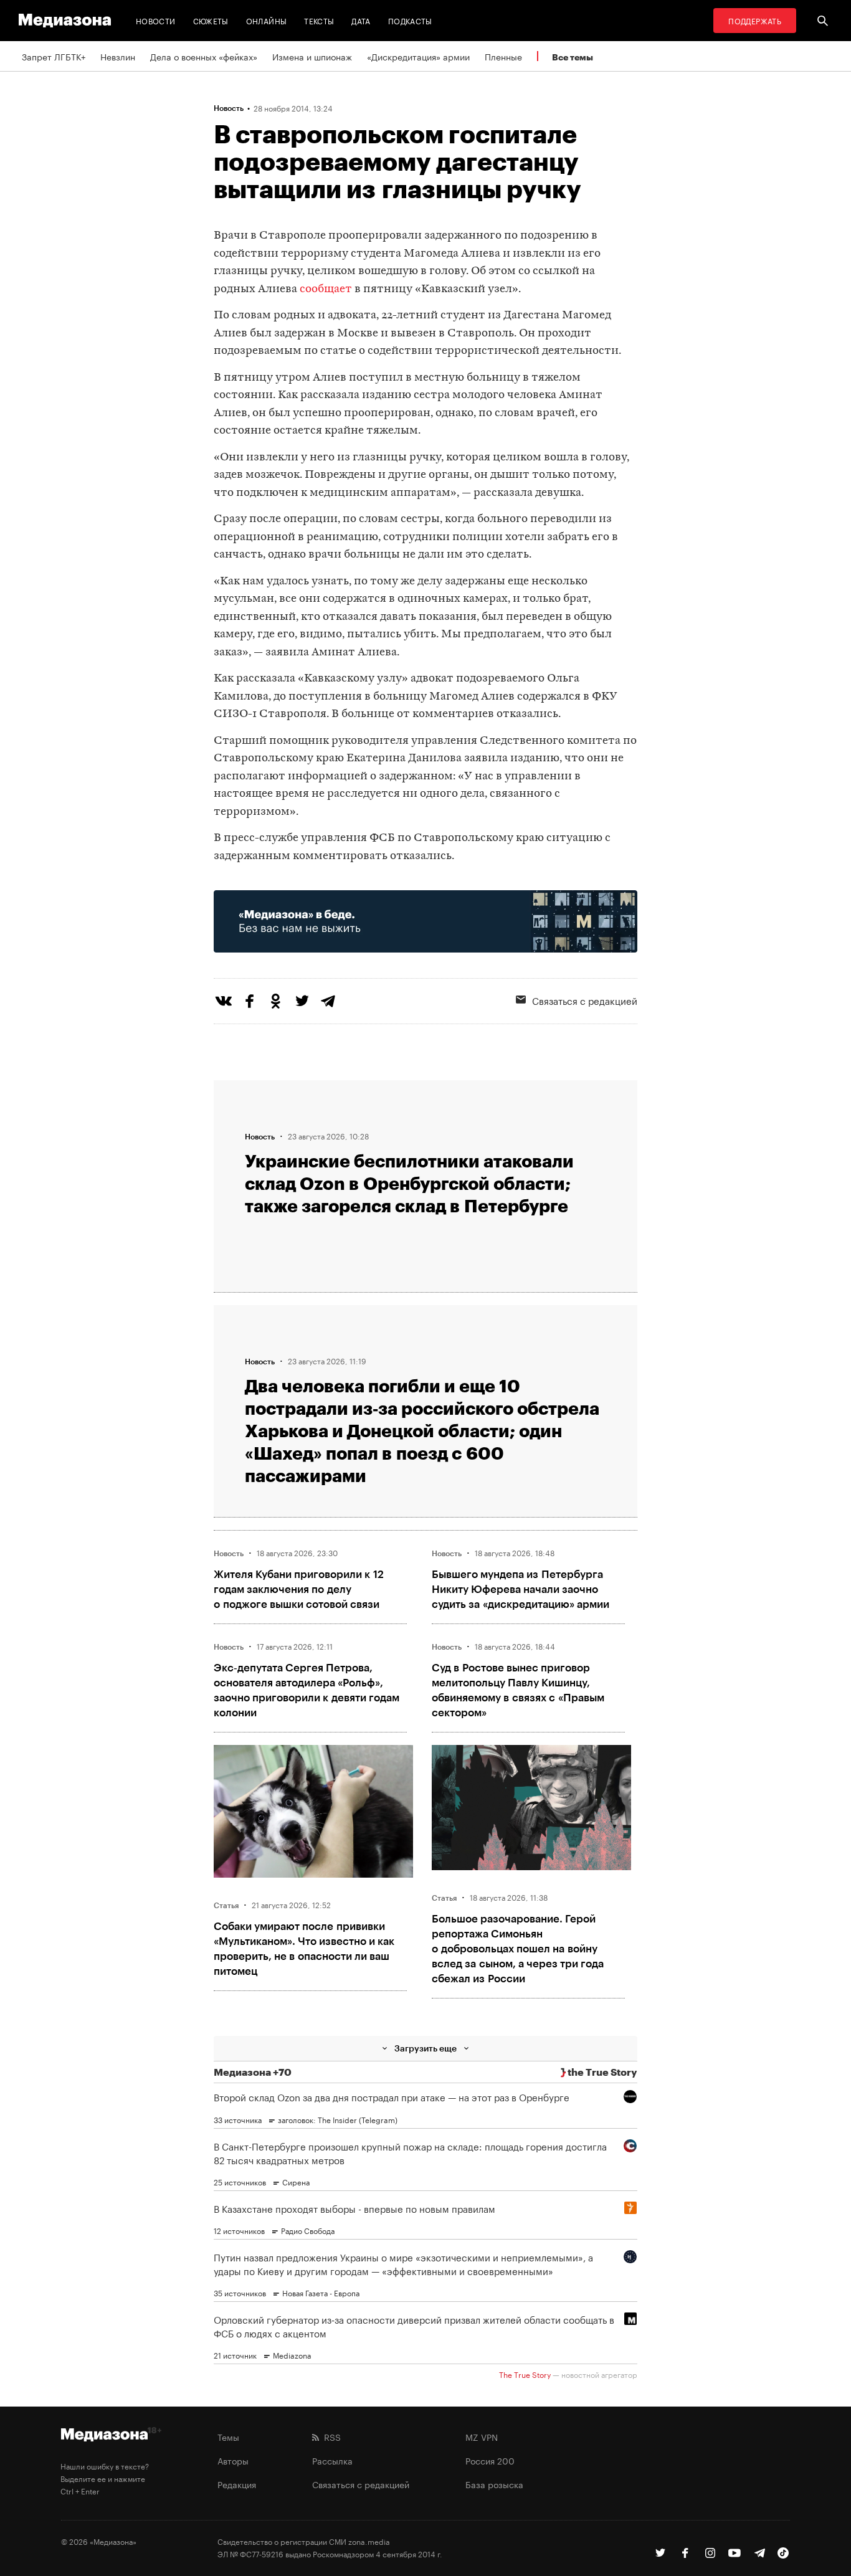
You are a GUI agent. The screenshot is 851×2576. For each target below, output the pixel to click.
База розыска (494, 2484)
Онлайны (267, 20)
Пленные (503, 56)
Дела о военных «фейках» (204, 56)
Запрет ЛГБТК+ (54, 56)
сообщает (326, 289)
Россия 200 (490, 2460)
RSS (330, 2436)
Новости (156, 20)
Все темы (573, 57)
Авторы (233, 2460)
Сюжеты (211, 20)
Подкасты (410, 20)
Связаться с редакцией (585, 1000)
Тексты (319, 20)
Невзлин (118, 56)
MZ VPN (482, 2436)
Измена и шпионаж (312, 56)
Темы (228, 2436)
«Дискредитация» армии (418, 56)
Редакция (237, 2484)
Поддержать (755, 20)
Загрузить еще (425, 2048)
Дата (361, 20)
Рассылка (332, 2460)
